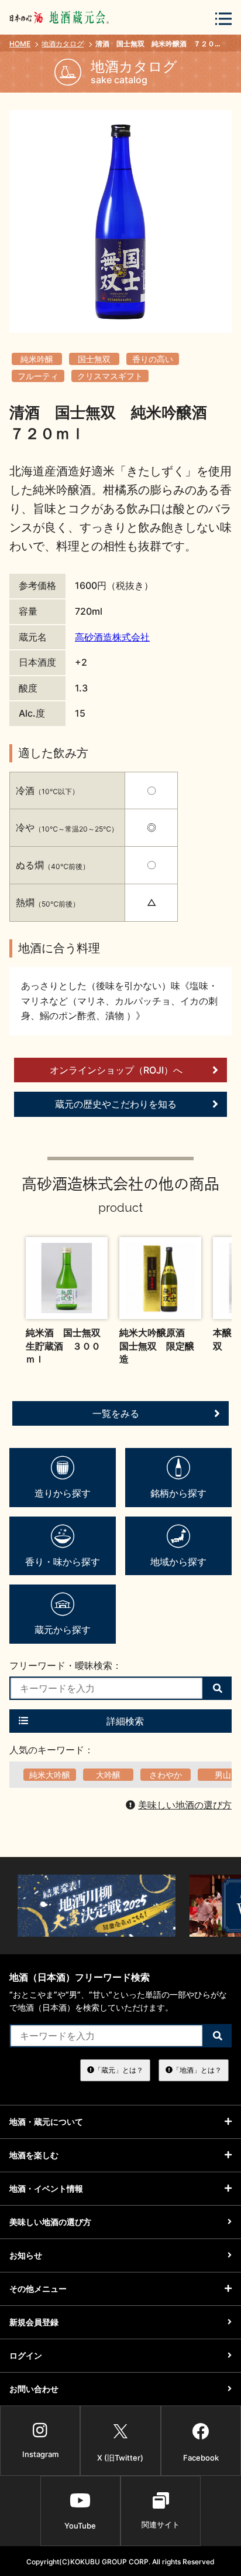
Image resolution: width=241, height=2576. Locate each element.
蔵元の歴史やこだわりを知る (116, 1104)
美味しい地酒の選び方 (185, 1805)
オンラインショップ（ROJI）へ (116, 1070)
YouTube (80, 2526)
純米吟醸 (37, 359)
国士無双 (94, 359)
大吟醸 (108, 1775)
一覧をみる (116, 1413)
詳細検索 (125, 1721)
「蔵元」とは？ (119, 2070)
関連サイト (161, 2524)
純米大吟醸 (50, 1775)
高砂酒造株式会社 (112, 637)
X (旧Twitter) (120, 2458)
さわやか (166, 1775)
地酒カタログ (63, 44)
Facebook (201, 2458)
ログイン (26, 2355)
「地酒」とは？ (197, 2070)
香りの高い (153, 359)
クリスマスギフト (110, 376)
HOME (20, 44)
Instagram (40, 2454)
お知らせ (26, 2255)
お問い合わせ (34, 2389)
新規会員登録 (34, 2322)
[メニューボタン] (223, 18)
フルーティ (38, 376)
